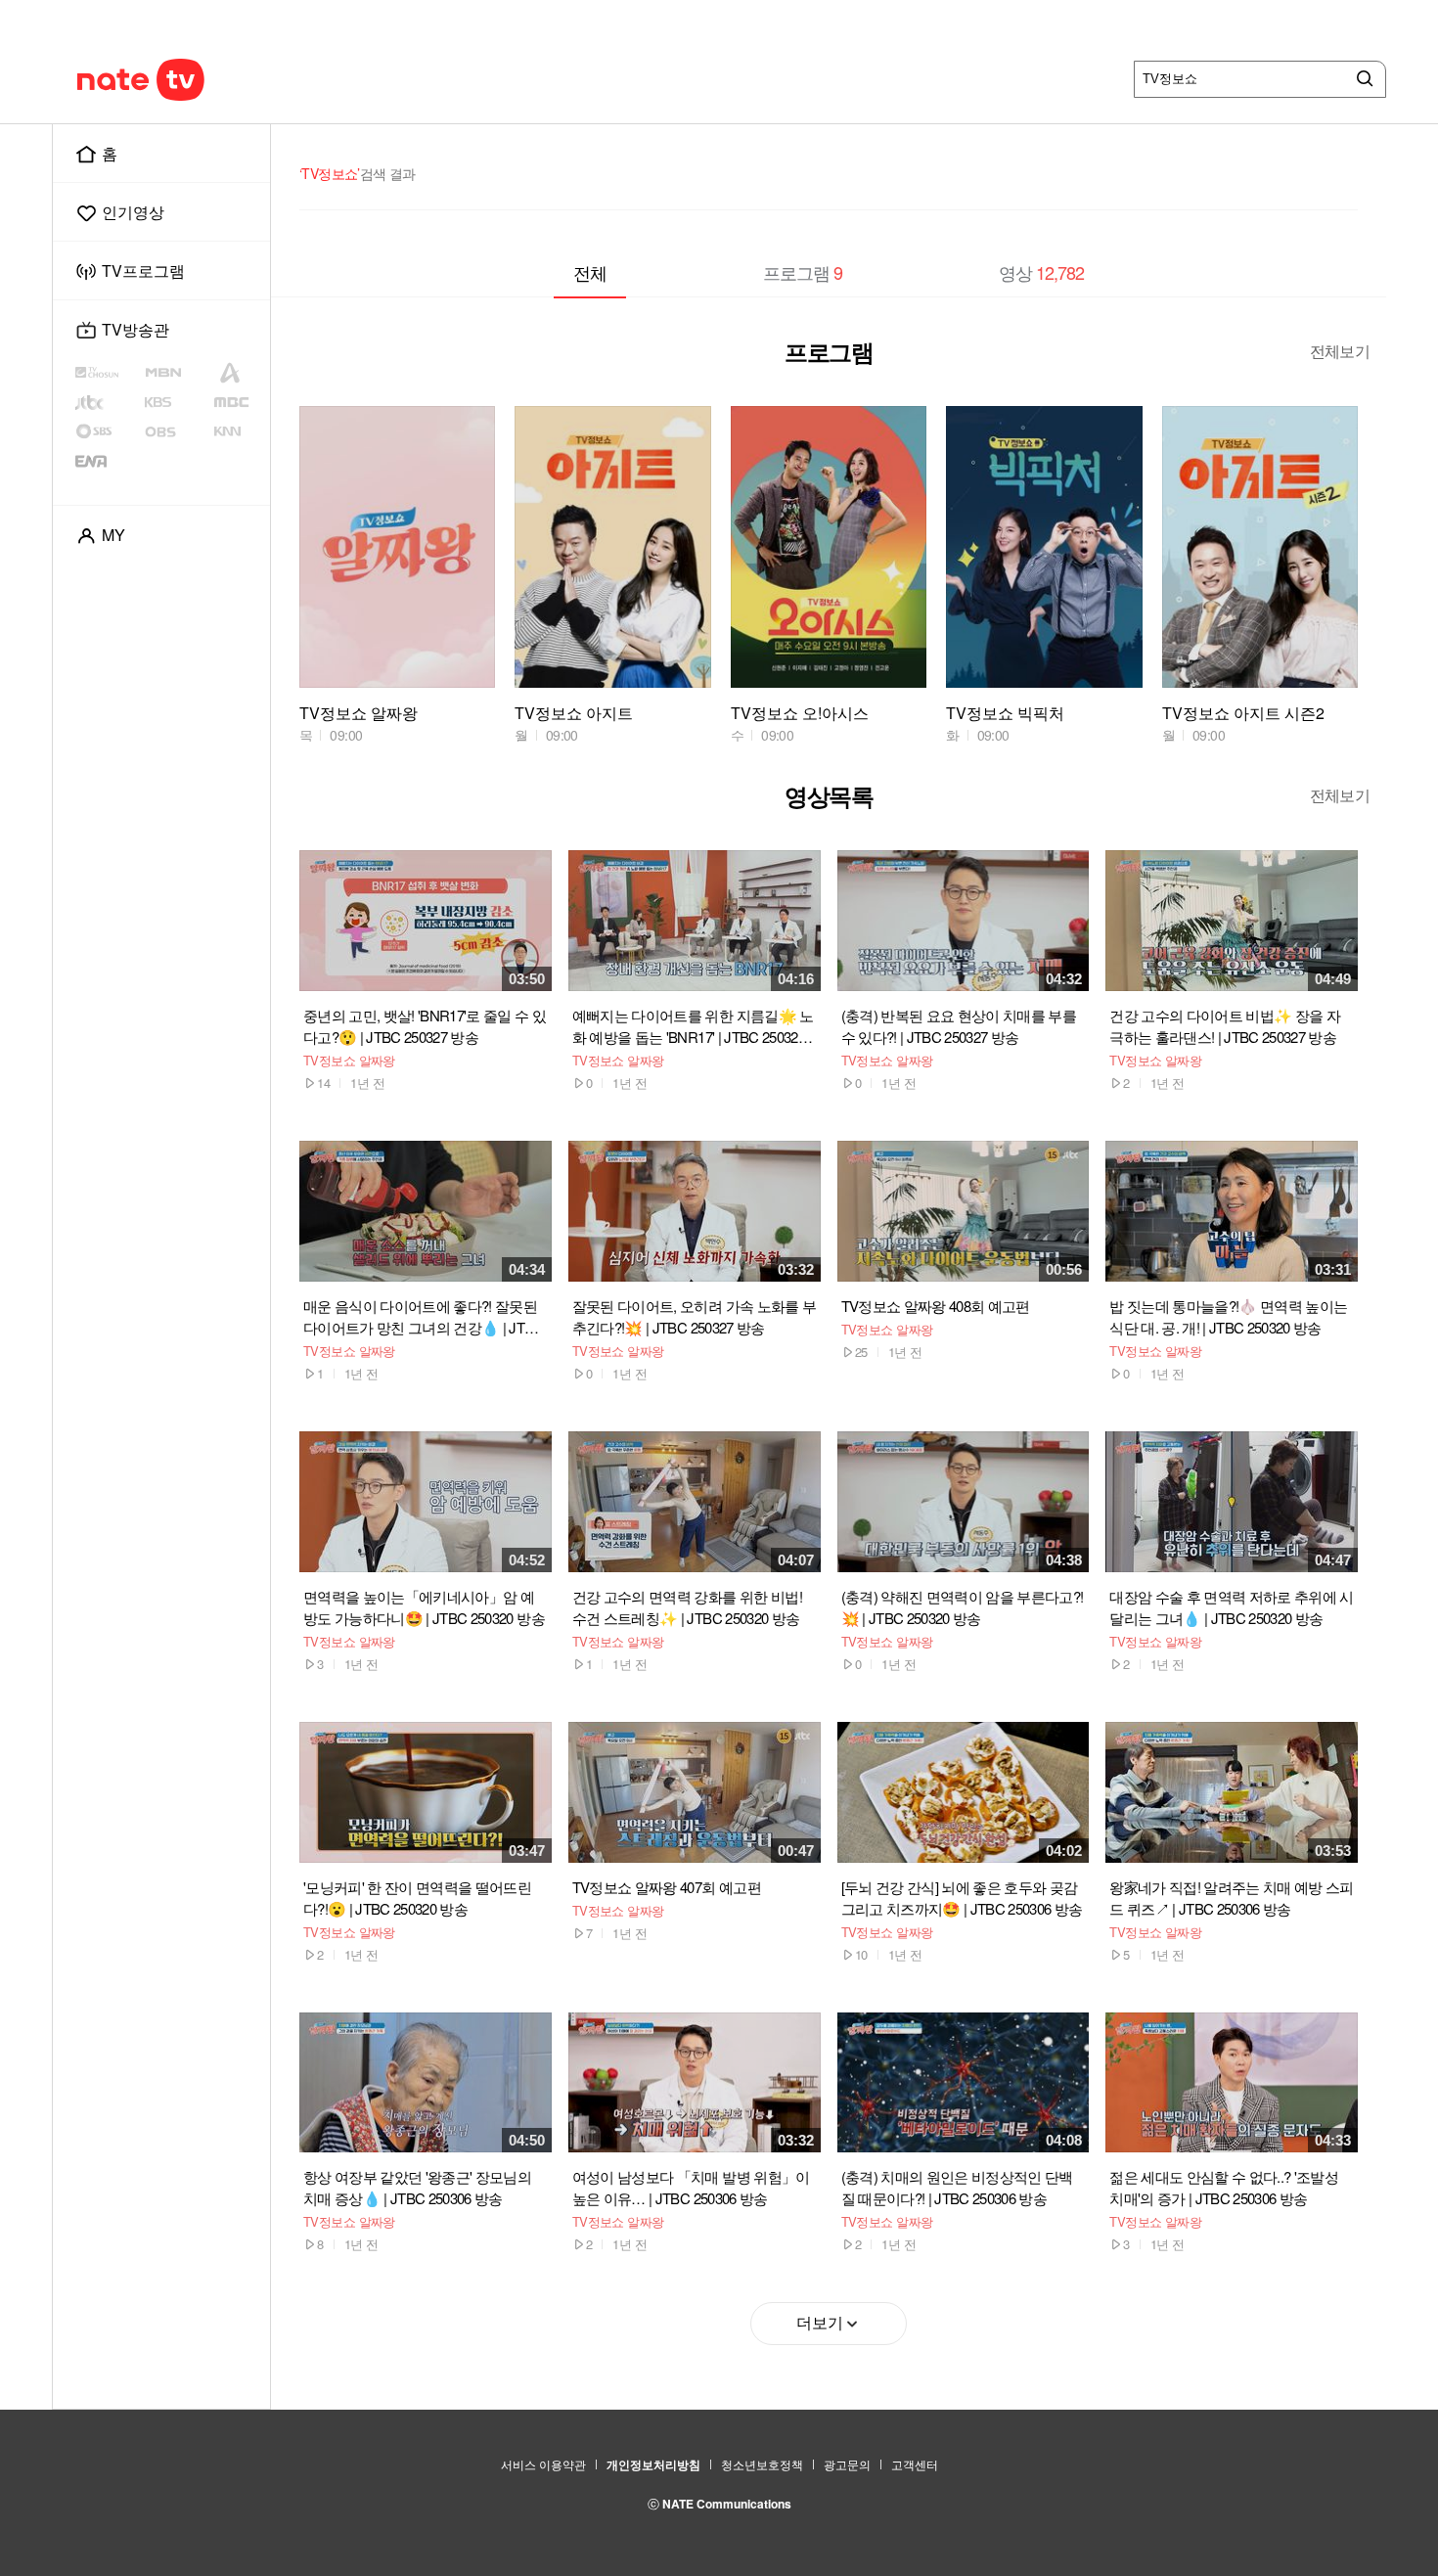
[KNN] (238, 431)
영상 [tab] (1041, 272)
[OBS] (177, 431)
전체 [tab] (590, 272)
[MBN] (177, 373)
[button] (1322, 569)
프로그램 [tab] (803, 272)
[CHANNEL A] (238, 373)
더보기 (820, 2323)
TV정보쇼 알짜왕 (349, 1060)
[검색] (1361, 79)
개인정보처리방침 (653, 2464)
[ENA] (108, 461)
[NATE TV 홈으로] (182, 79)
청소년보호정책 (762, 2464)
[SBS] (109, 431)
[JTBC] (108, 402)
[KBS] (179, 402)
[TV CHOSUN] (109, 373)
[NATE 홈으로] (104, 79)
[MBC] (238, 402)
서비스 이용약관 (543, 2464)
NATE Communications (727, 2504)
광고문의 (847, 2464)
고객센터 (915, 2464)
